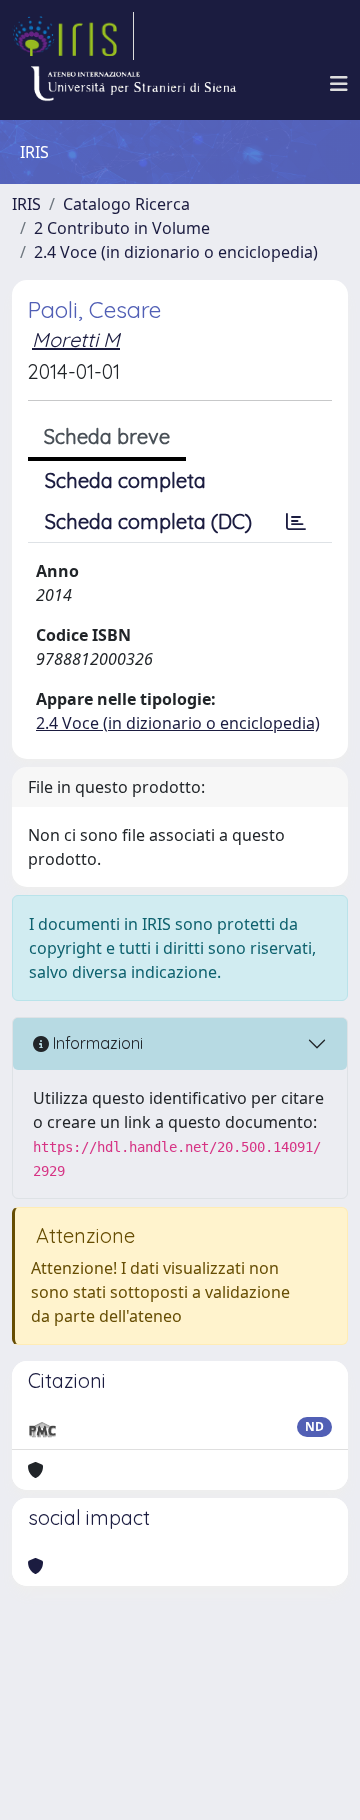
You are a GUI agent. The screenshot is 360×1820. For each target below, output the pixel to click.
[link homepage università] (133, 84)
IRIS (26, 204)
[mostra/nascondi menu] (339, 84)
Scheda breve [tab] (107, 436)
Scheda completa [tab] (125, 480)
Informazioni (96, 1043)
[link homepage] (73, 36)
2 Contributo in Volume (122, 228)
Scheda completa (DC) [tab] (148, 521)
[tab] (296, 522)
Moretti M (76, 339)
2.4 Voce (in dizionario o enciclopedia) (176, 252)
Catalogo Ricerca (126, 204)
